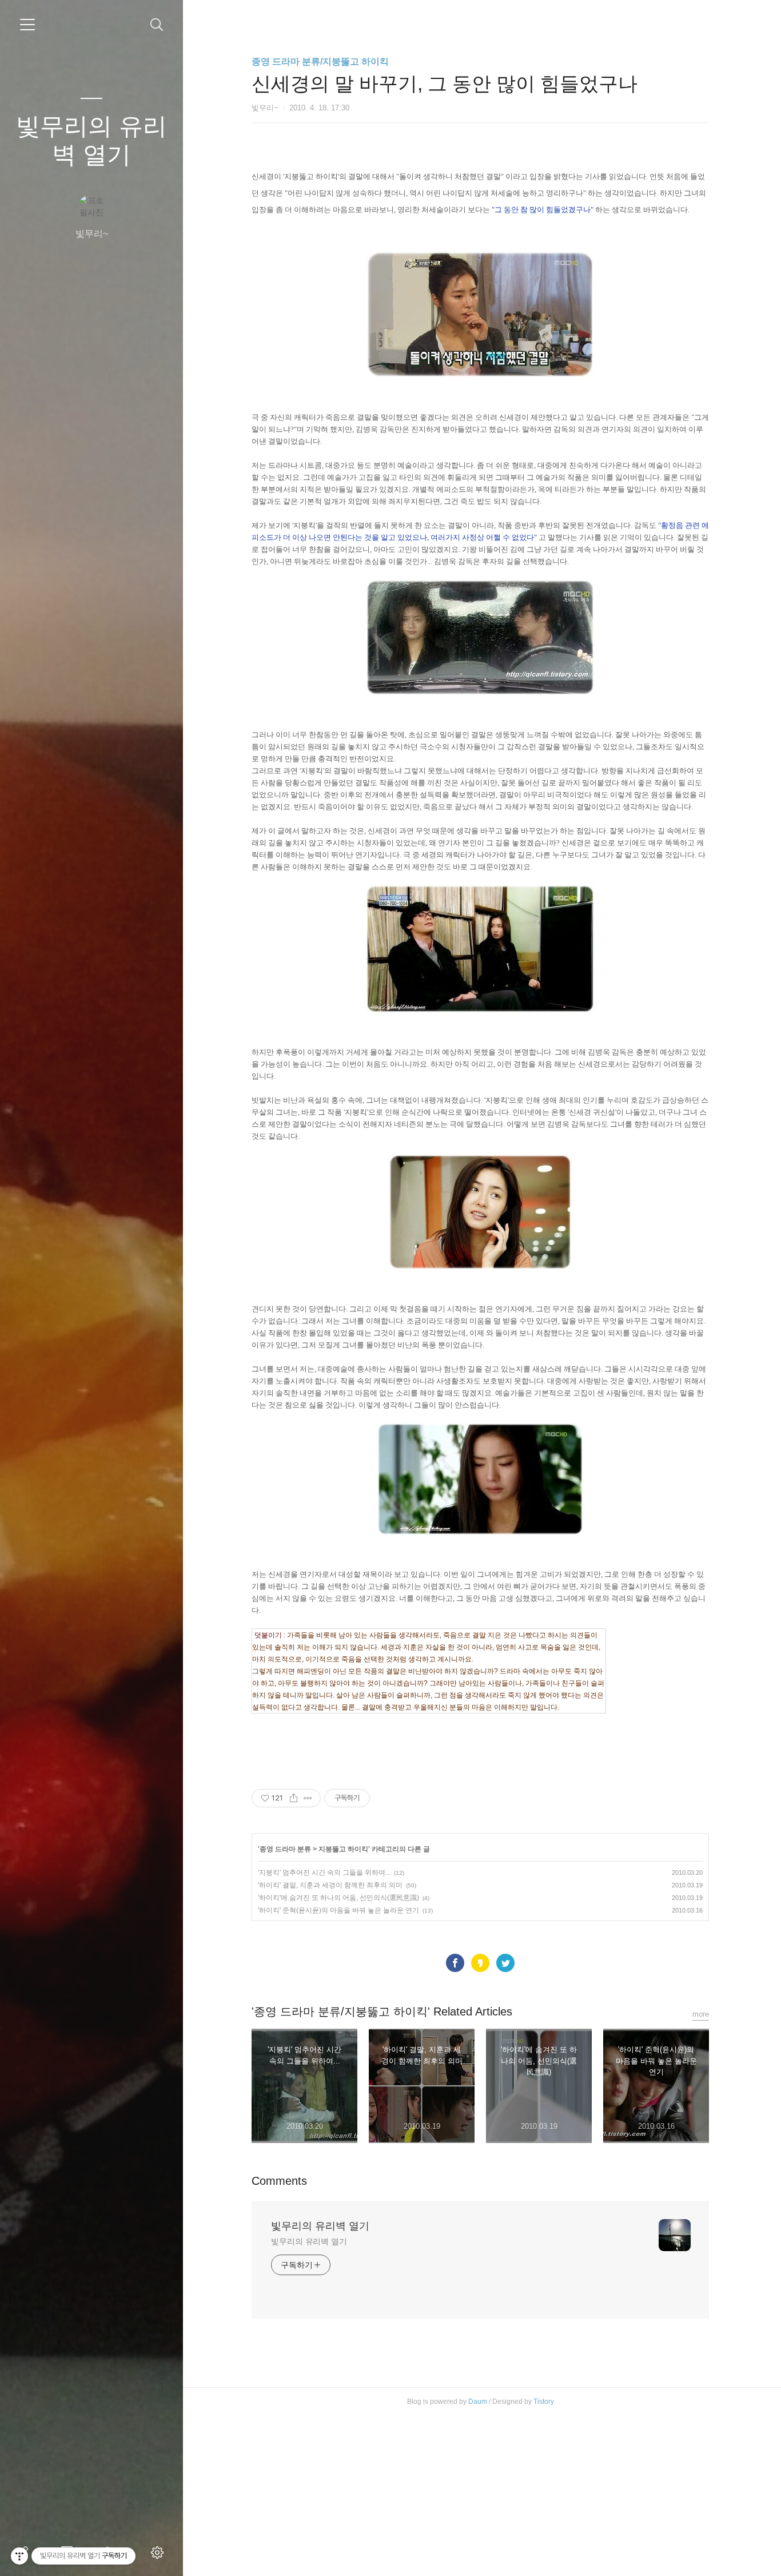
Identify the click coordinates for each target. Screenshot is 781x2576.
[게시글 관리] (308, 1798)
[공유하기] (294, 1798)
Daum (478, 2402)
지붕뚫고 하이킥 (343, 1849)
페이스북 (455, 1963)
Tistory (544, 2402)
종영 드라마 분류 (285, 1849)
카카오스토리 (480, 1963)
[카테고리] (27, 25)
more (701, 2014)
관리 (160, 2553)
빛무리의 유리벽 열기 (91, 140)
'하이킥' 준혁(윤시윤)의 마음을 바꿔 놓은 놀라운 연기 (338, 1910)
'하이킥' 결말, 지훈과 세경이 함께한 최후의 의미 (330, 1885)
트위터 (505, 1963)
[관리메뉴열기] (19, 2556)
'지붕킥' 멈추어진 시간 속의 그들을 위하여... (324, 1873)
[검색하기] (157, 25)
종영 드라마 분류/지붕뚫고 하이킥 (320, 61)
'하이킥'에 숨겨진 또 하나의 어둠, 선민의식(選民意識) (338, 1898)
